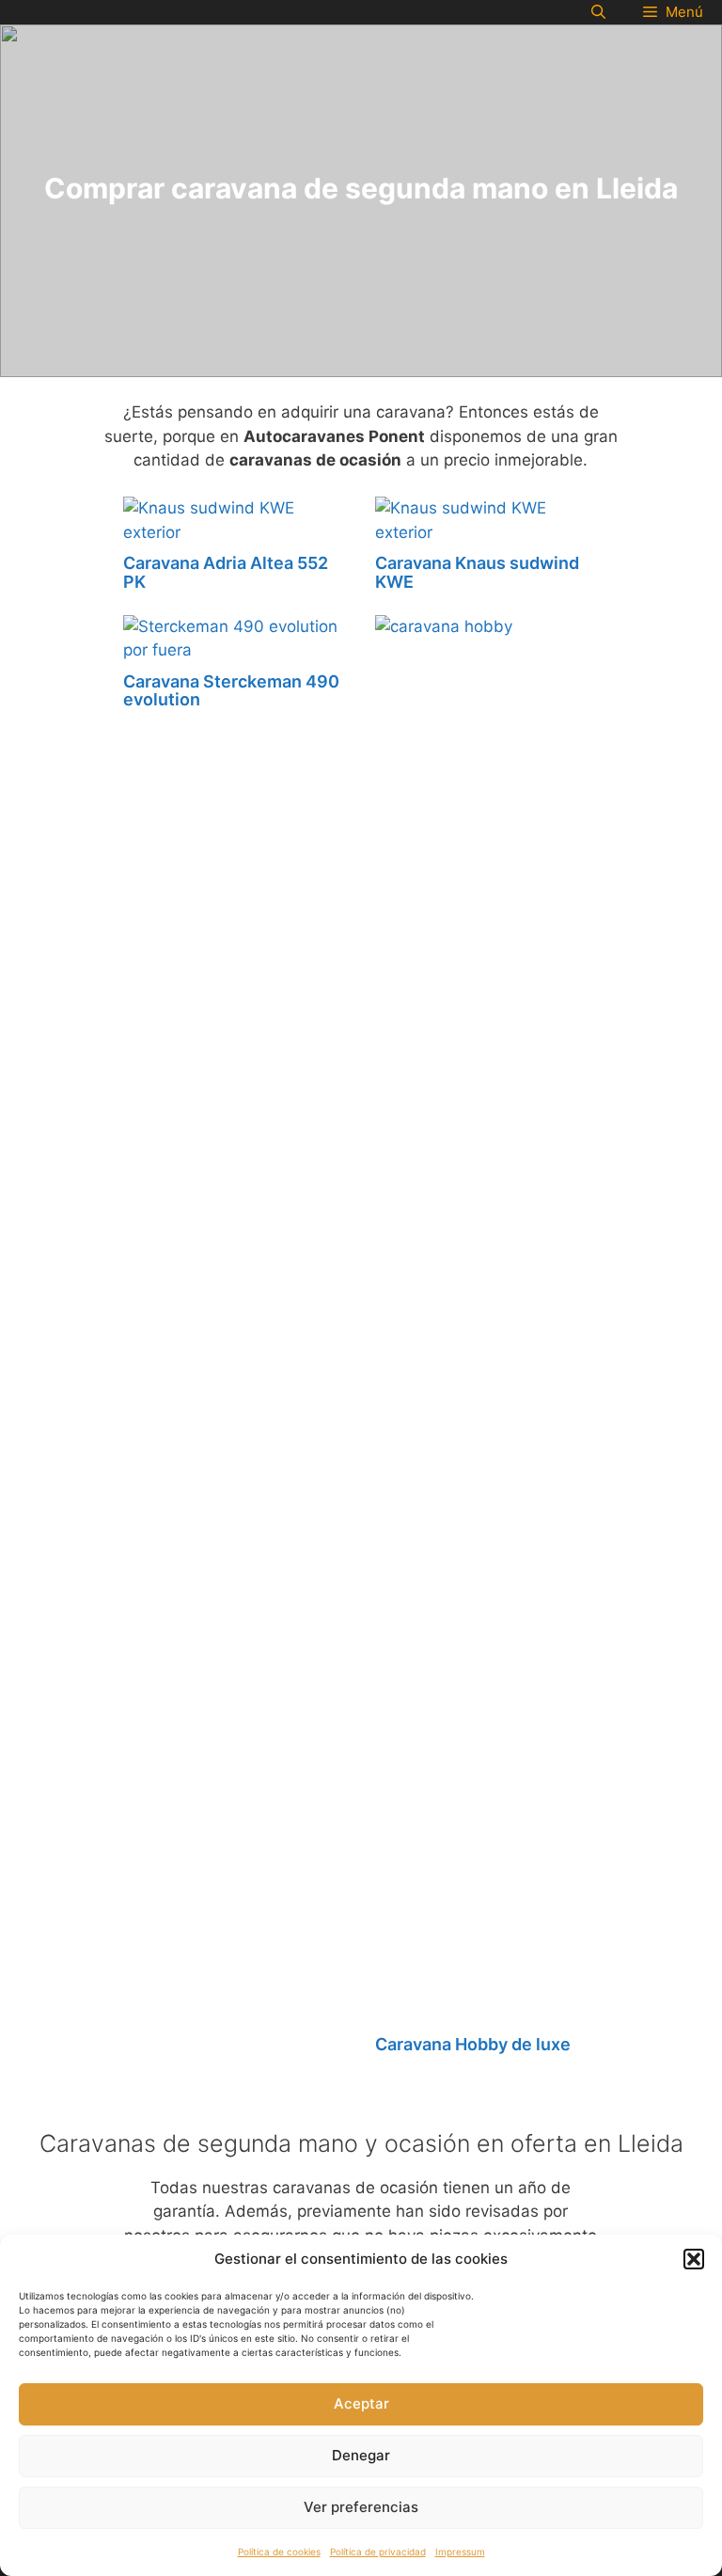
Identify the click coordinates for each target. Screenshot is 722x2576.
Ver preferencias (361, 2507)
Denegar (361, 2455)
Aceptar (361, 2403)
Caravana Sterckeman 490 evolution (231, 691)
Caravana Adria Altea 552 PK (226, 572)
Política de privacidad (378, 2552)
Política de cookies (279, 2552)
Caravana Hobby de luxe (473, 2044)
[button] (694, 2259)
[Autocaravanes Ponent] (14, 12)
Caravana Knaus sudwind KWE (477, 572)
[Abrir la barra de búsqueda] (598, 12)
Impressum (460, 2552)
